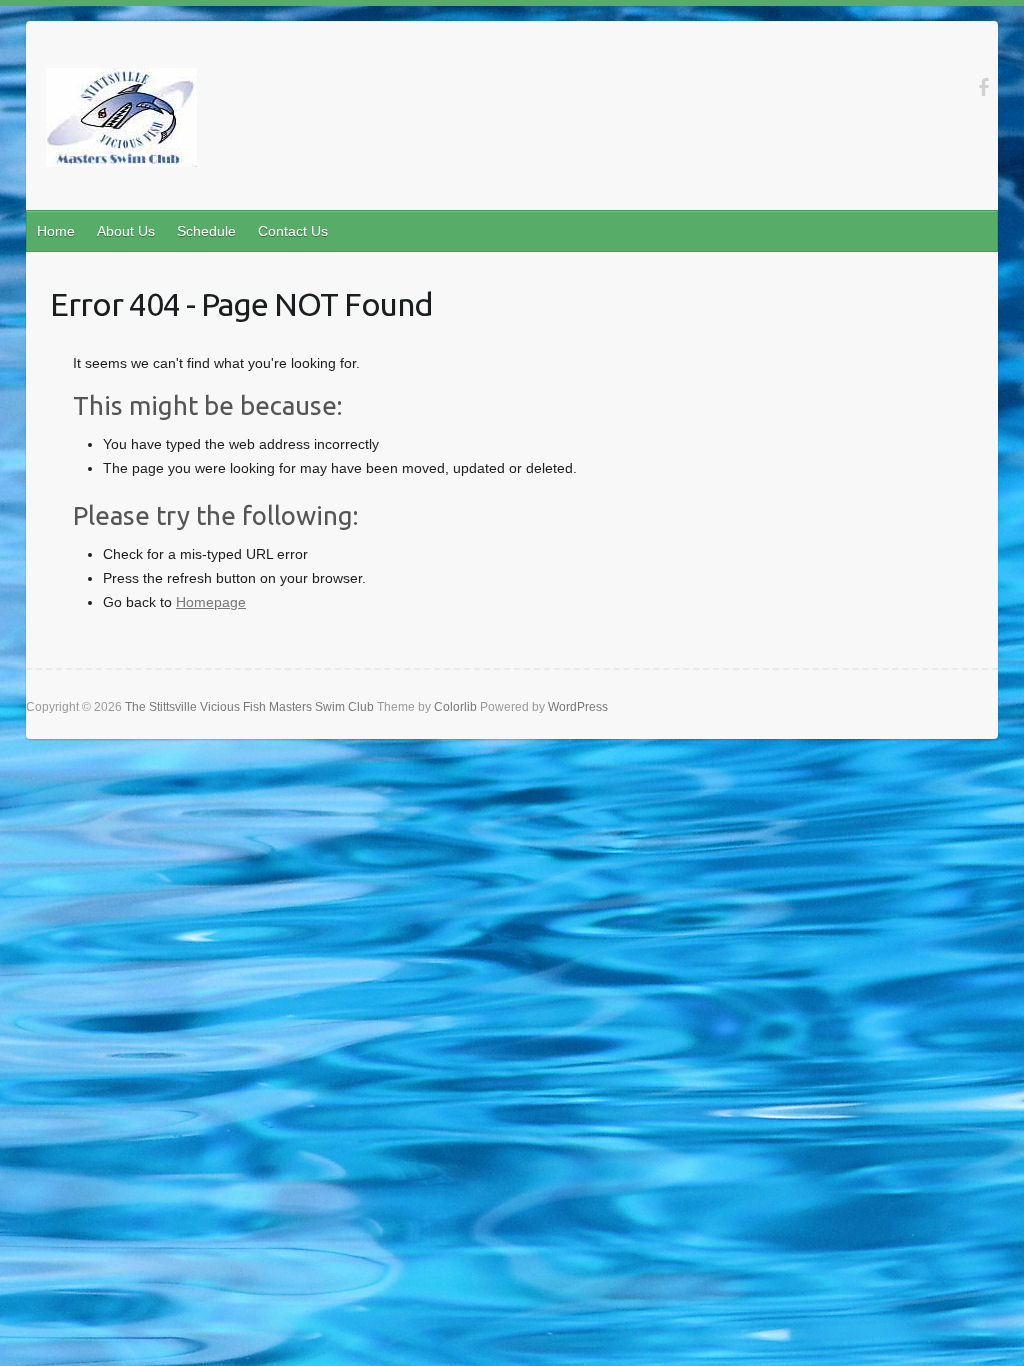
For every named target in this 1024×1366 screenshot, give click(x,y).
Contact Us (293, 231)
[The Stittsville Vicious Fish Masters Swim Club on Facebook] (983, 88)
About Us (126, 231)
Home (56, 231)
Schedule (206, 231)
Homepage (211, 602)
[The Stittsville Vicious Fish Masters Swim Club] (121, 121)
